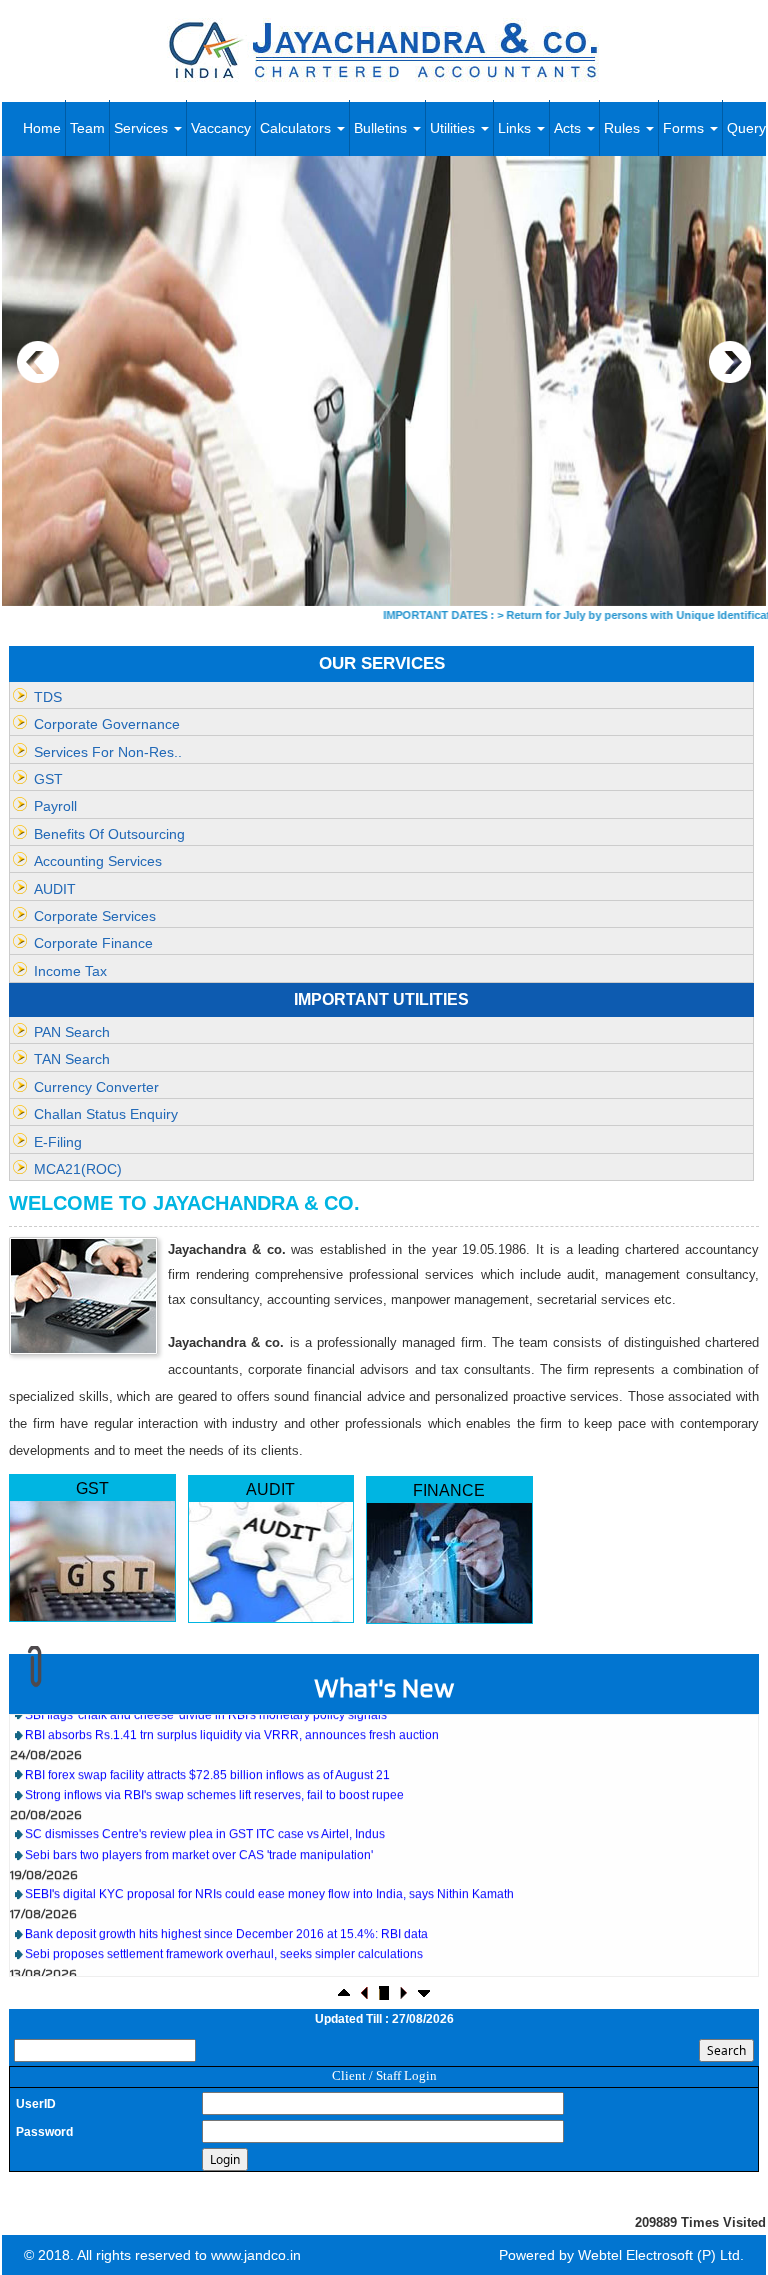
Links (516, 128)
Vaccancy (221, 128)
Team (87, 128)
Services (143, 128)
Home (42, 128)
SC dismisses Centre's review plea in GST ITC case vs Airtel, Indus (205, 1804)
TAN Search (72, 1059)
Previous (38, 362)
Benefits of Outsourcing (109, 834)
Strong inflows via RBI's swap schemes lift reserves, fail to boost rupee (214, 1765)
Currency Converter (96, 1087)
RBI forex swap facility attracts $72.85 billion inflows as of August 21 (207, 1744)
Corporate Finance (93, 943)
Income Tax (70, 971)
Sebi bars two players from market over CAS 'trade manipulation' (199, 1825)
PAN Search (72, 1032)
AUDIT (55, 889)
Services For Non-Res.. (108, 752)
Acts (569, 128)
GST (48, 779)
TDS (48, 697)
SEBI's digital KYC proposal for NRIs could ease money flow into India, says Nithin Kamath (269, 1864)
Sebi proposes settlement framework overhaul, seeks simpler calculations (224, 1924)
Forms (685, 128)
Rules (624, 128)
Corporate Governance (107, 724)
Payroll (55, 806)
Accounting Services (98, 861)
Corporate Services (95, 916)
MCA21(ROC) (78, 1169)
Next (729, 362)
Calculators (297, 128)
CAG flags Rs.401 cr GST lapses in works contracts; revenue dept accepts (224, 1963)
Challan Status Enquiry (106, 1114)
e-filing (58, 1142)
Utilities (454, 128)
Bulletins (382, 128)
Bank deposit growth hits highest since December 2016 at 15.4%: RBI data (226, 1904)
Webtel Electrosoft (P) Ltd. (661, 2255)
